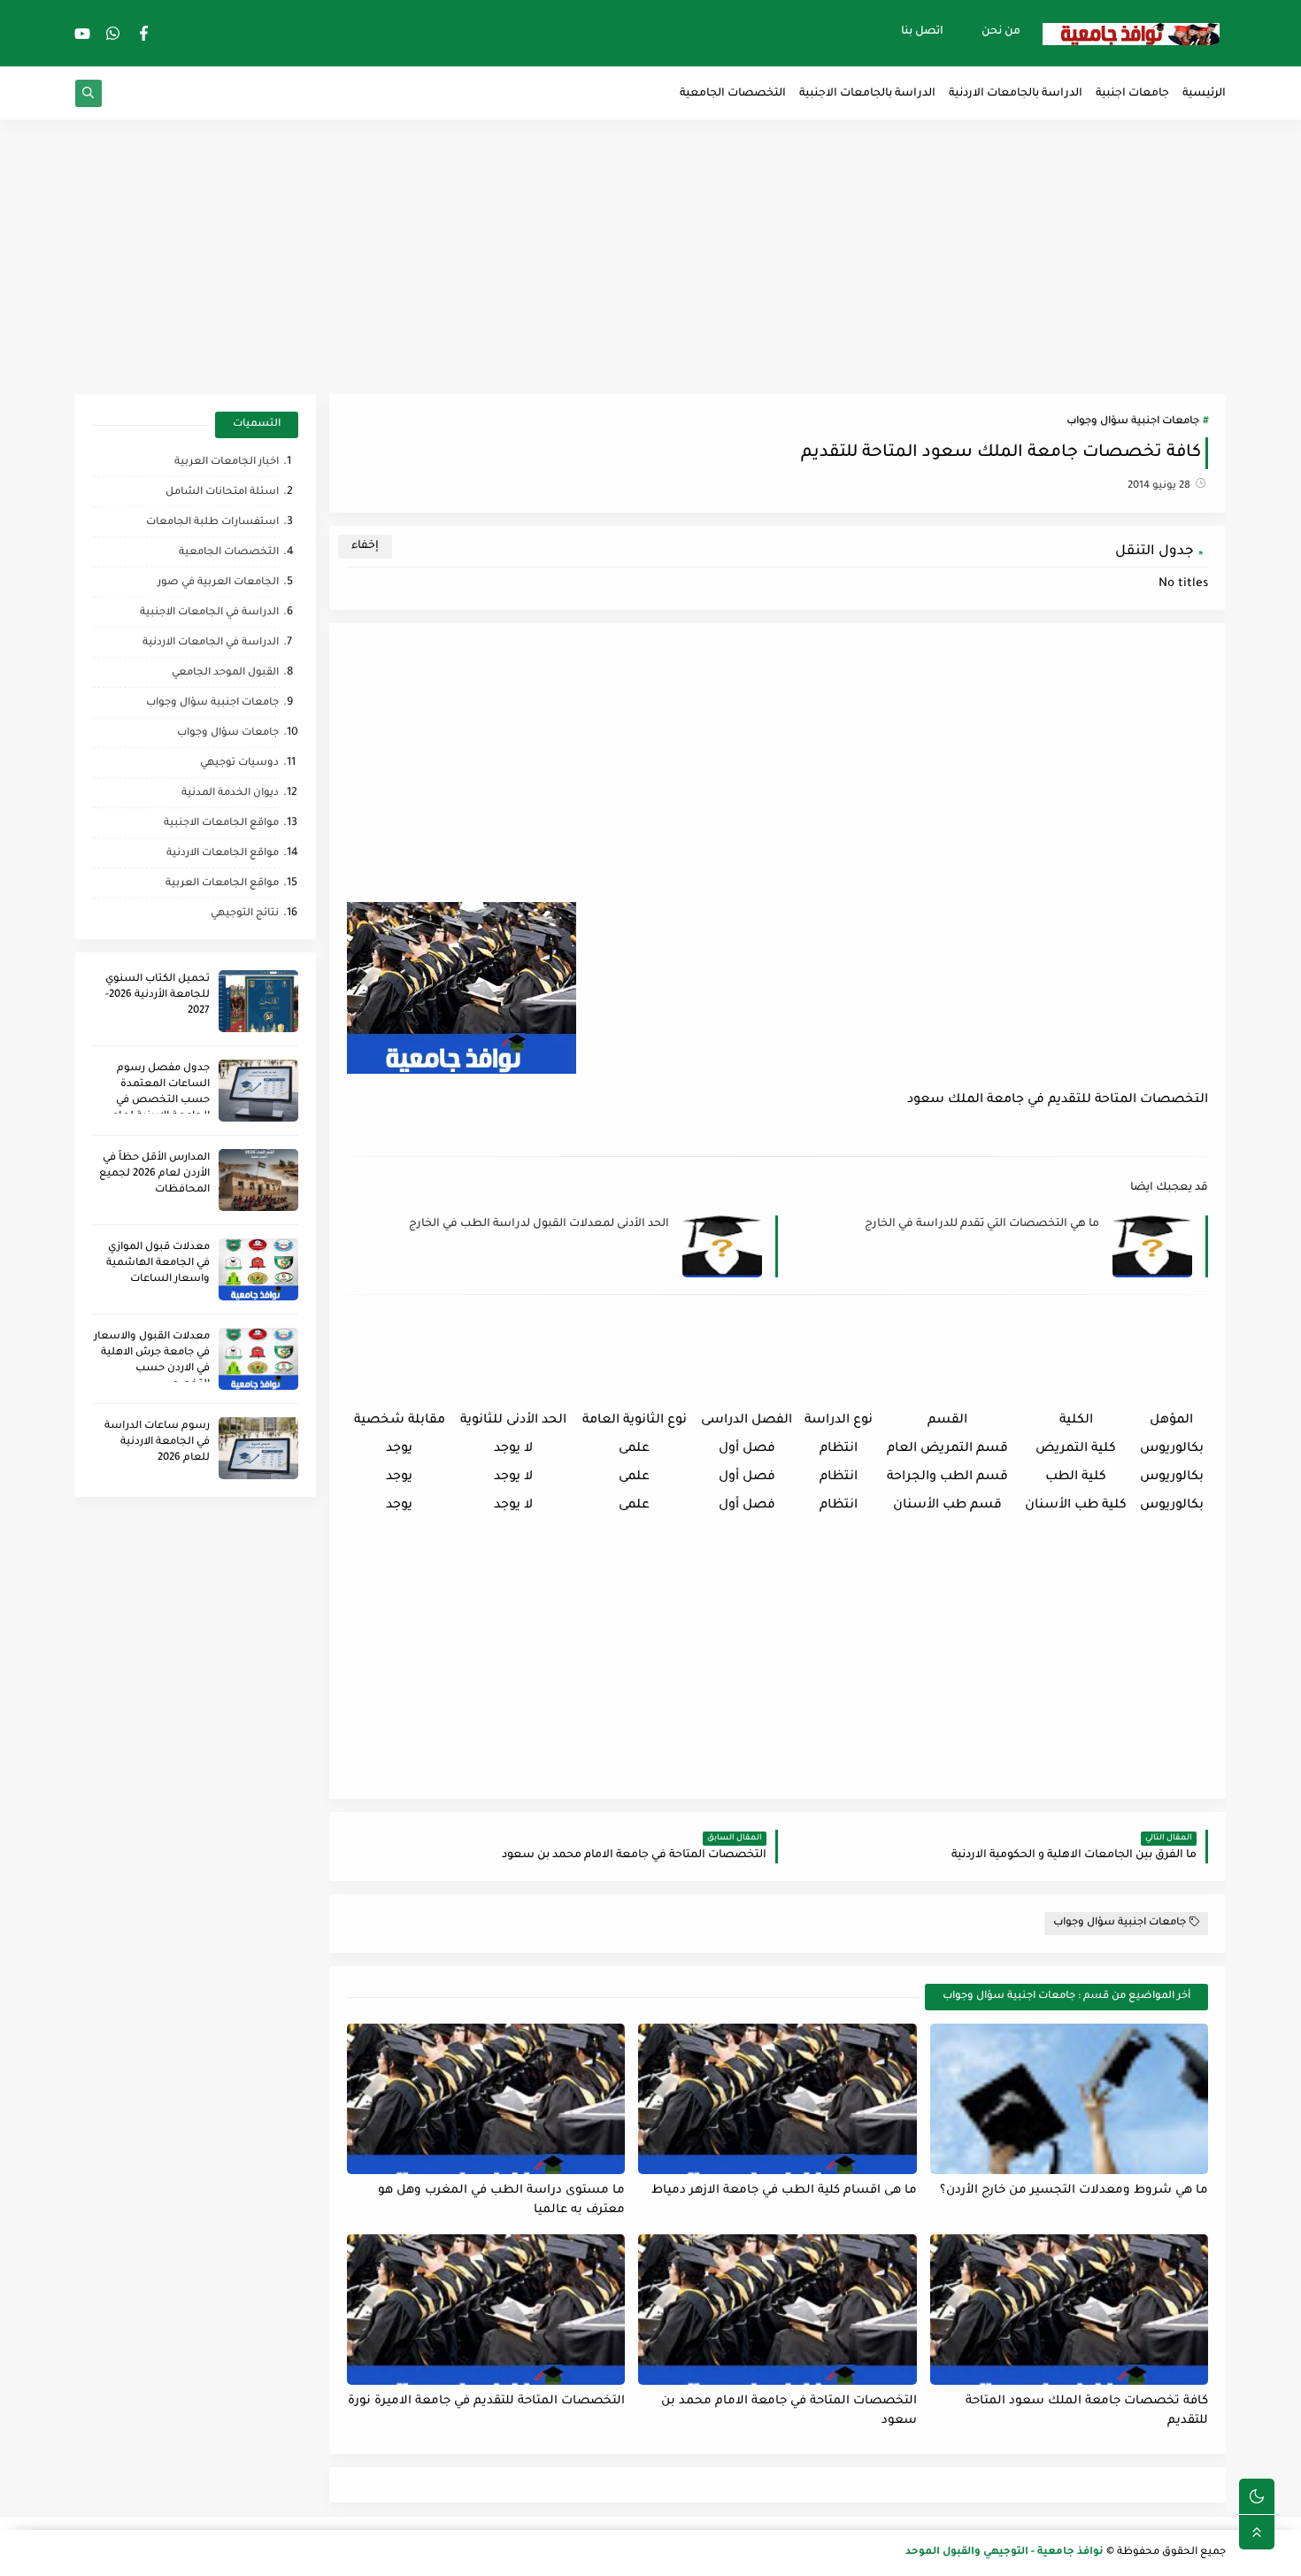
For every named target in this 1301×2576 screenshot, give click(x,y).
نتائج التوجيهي (245, 914)
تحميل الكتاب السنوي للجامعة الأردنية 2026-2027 (158, 995)
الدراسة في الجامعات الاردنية (211, 643)
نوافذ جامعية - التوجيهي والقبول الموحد (1005, 2553)
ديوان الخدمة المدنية (230, 794)
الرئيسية (1204, 94)
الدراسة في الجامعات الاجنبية (209, 613)
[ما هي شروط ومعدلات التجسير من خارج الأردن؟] (1069, 2099)
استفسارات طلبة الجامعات (212, 523)
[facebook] (144, 33)
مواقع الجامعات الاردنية (223, 854)
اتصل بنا (922, 32)
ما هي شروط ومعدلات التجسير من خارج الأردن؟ (1074, 2190)
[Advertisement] (650, 257)
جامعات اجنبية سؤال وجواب (1133, 422)
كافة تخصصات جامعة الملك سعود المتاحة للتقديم (1087, 2411)
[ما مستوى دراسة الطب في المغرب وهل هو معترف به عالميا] (486, 2099)
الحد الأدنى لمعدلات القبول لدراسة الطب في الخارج (539, 1224)
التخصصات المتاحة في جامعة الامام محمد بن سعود (789, 2411)
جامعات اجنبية (1132, 94)
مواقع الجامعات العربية (222, 884)
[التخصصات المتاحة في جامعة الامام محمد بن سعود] (777, 2310)
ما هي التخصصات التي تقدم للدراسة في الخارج (982, 1224)
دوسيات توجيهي (239, 764)
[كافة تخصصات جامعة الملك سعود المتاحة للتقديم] (1069, 2310)
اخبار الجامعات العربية (227, 463)
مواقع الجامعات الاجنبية (221, 824)
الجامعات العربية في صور (218, 583)
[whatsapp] (113, 33)
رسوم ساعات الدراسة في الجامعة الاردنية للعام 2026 (157, 1442)
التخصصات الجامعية (733, 94)
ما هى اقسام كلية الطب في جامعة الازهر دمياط (784, 2190)
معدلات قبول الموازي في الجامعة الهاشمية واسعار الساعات (158, 1264)
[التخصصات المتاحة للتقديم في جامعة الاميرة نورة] (486, 2310)
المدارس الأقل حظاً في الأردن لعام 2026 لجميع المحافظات (154, 1174)
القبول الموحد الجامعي (225, 673)
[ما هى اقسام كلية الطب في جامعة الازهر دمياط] (777, 2099)
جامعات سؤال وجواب (228, 733)
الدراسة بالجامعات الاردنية (1016, 94)
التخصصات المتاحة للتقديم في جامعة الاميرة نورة (486, 2401)
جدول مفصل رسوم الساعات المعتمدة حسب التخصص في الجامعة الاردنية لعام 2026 (161, 1101)
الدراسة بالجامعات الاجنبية (867, 94)
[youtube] (82, 33)
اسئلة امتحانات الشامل (222, 493)
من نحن (1001, 32)
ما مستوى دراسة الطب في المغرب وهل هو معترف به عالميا (501, 2201)
